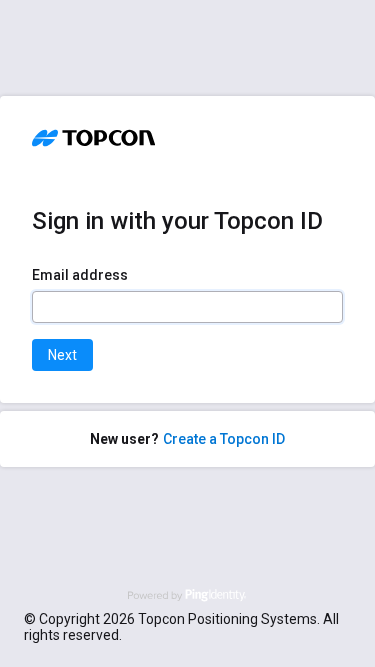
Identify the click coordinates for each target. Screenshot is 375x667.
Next (62, 355)
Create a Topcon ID (224, 439)
